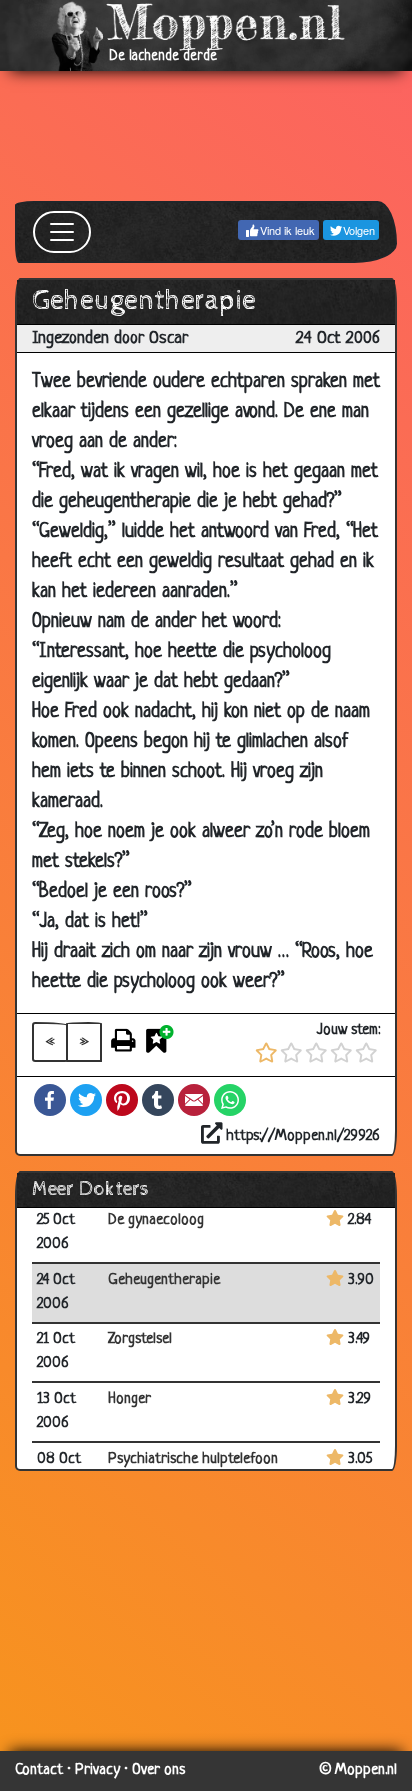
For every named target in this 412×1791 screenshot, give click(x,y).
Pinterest (122, 1100)
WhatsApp (230, 1100)
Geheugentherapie (164, 1280)
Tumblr (158, 1100)
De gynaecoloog (156, 1220)
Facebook (50, 1100)
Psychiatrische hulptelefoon (193, 1459)
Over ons (158, 1770)
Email (194, 1100)
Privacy (97, 1770)
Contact (39, 1770)
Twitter (86, 1100)
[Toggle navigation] (62, 232)
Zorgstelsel (140, 1339)
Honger (129, 1399)
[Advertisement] (206, 136)
